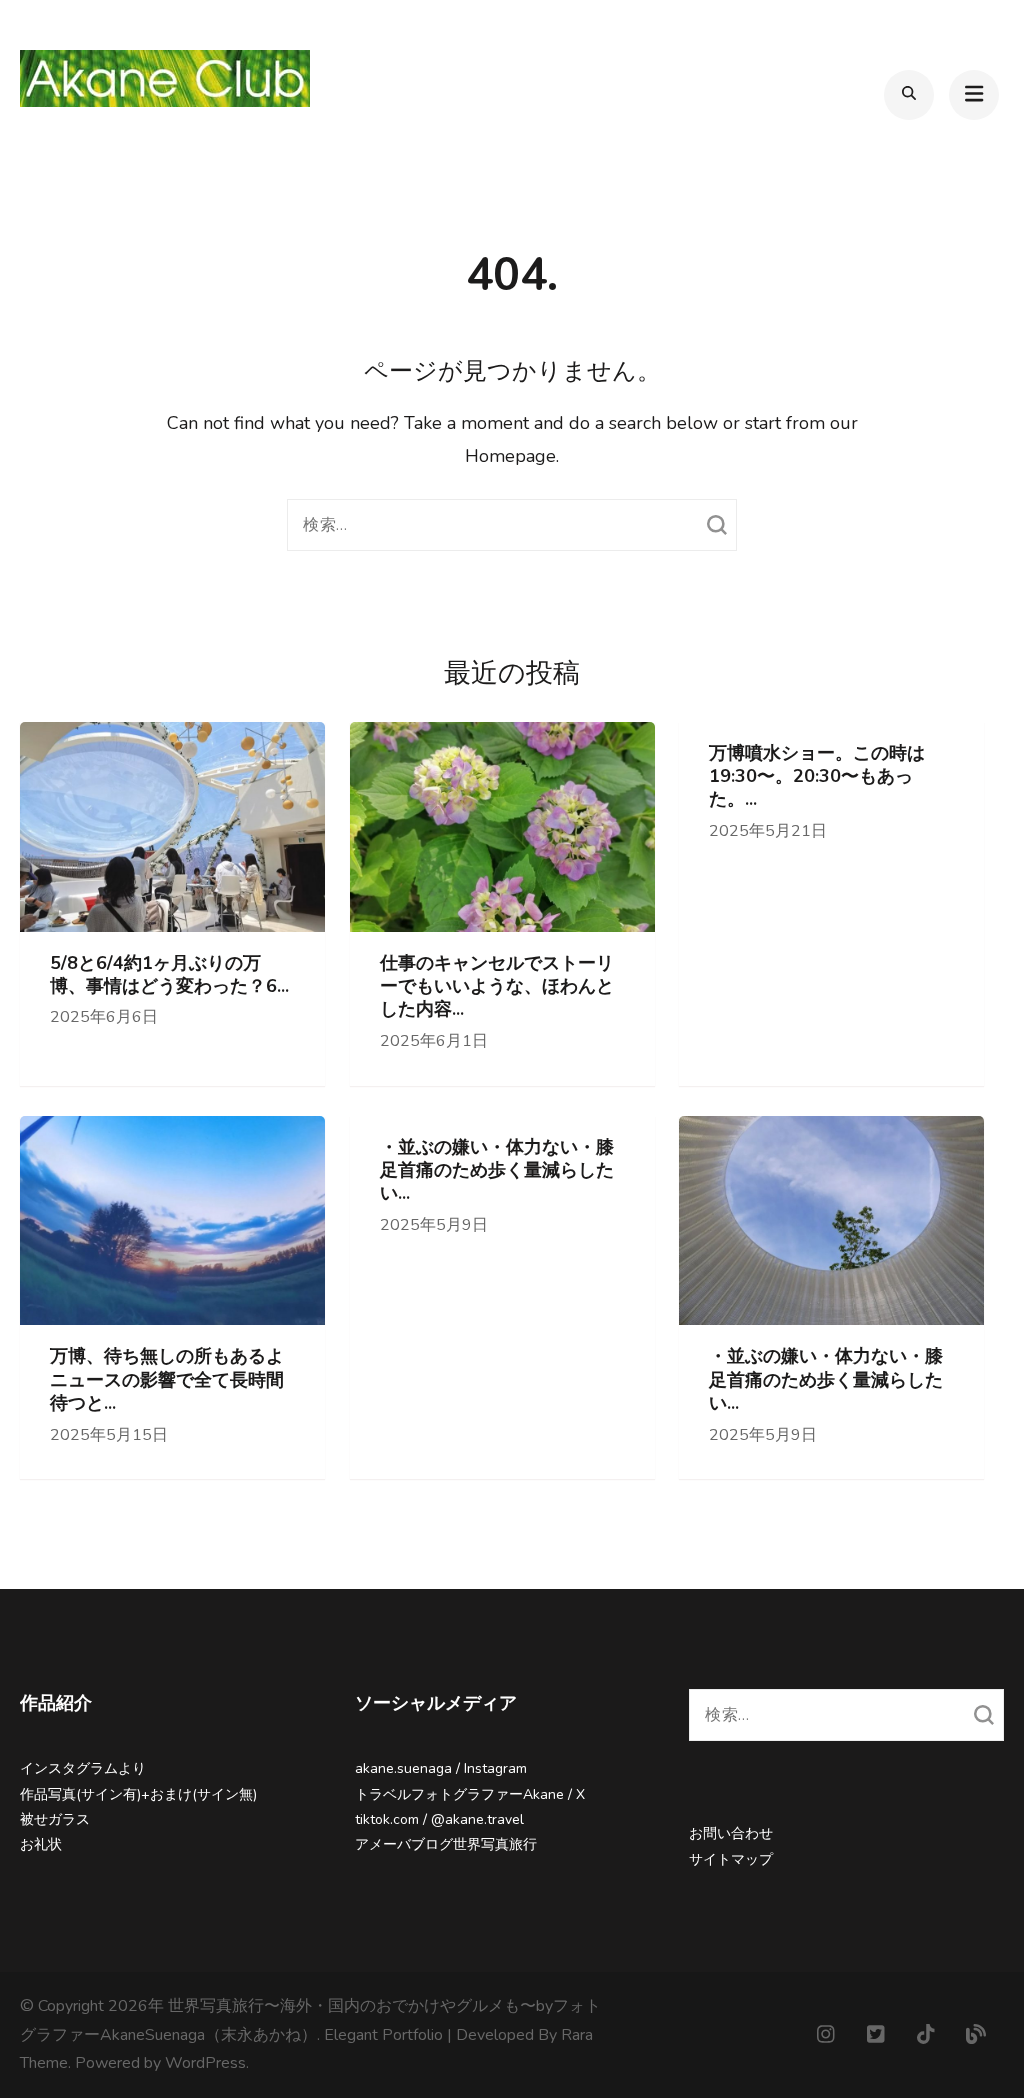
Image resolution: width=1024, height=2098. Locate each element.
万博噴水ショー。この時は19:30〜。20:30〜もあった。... (817, 777)
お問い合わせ (731, 1833)
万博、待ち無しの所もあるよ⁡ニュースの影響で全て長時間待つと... (167, 1380)
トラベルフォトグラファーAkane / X (470, 1794)
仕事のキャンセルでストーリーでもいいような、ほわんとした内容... (497, 987)
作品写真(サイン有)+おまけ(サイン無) (138, 1794)
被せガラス (55, 1819)
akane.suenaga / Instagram (441, 1768)
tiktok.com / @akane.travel (439, 1819)
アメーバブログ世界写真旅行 (446, 1844)
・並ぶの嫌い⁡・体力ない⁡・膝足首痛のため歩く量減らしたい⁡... (497, 1171)
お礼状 (41, 1844)
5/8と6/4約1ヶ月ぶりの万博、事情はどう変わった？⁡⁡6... (169, 975)
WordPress (205, 2063)
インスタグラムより (83, 1768)
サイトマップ (731, 1859)
